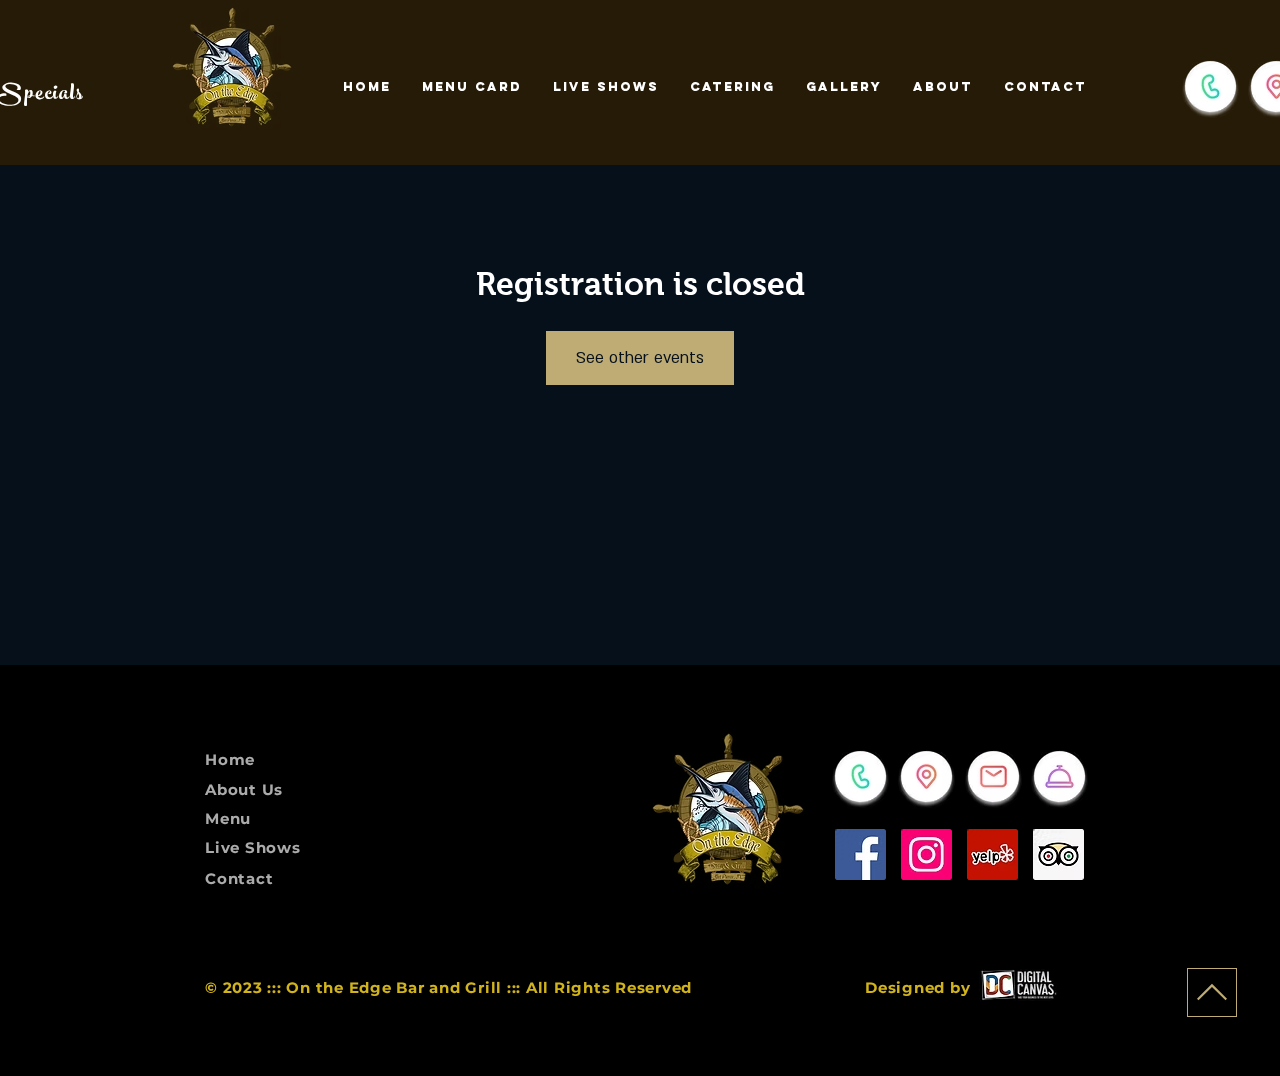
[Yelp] (992, 854)
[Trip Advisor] (1058, 854)
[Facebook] (860, 854)
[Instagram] (926, 854)
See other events (640, 358)
